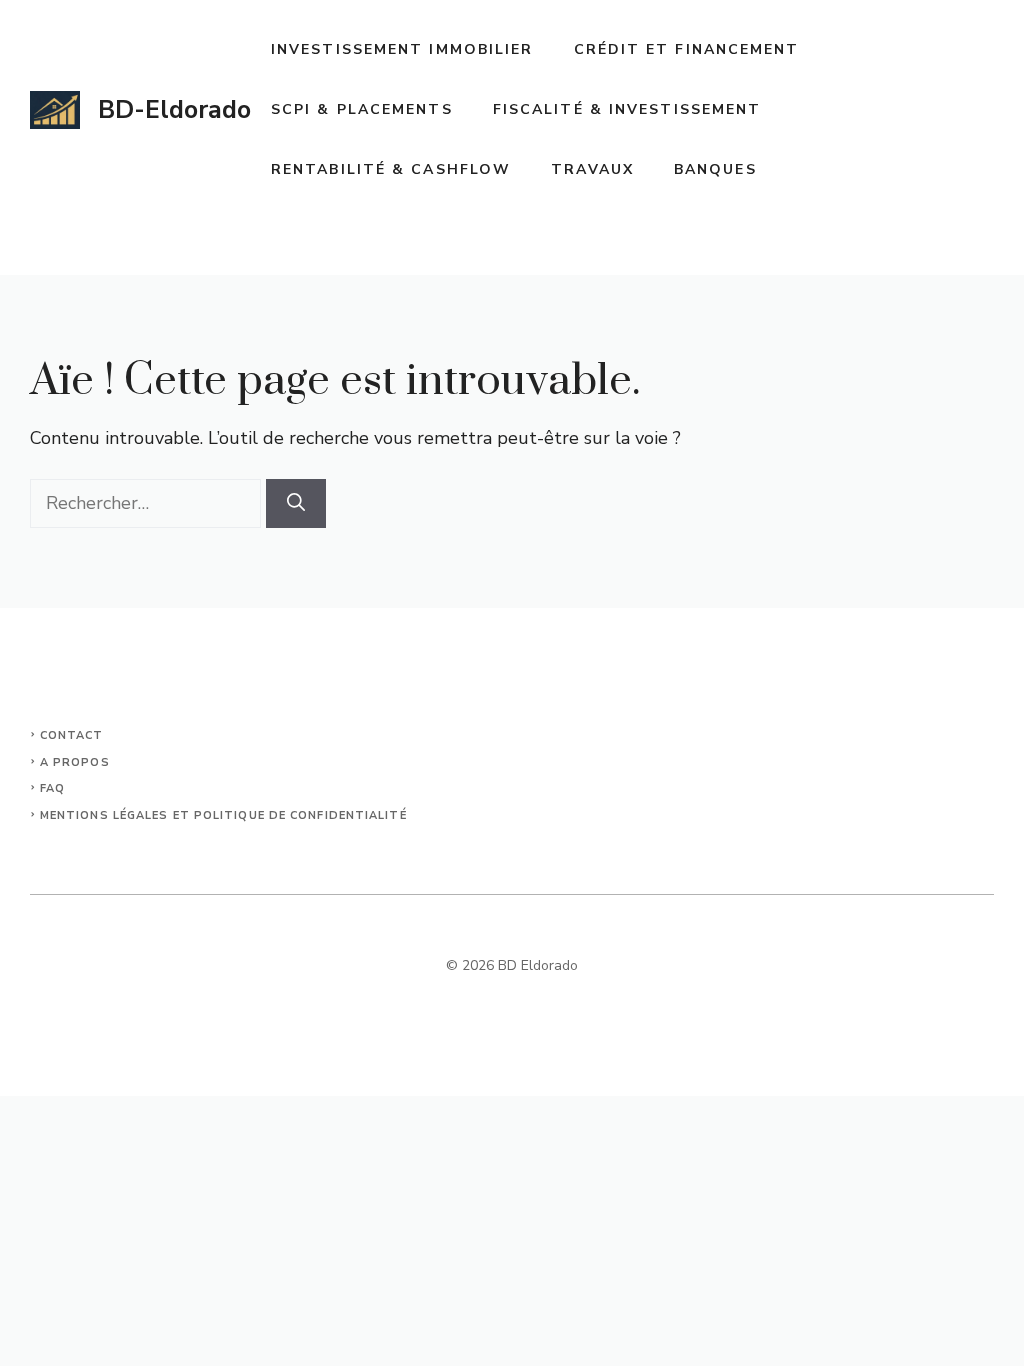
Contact (72, 735)
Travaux (592, 169)
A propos (75, 762)
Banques (715, 169)
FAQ (52, 788)
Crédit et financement (687, 49)
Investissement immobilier (402, 49)
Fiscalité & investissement (627, 109)
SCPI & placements (362, 109)
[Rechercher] (296, 503)
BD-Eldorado (174, 110)
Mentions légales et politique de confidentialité (223, 815)
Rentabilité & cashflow (391, 169)
